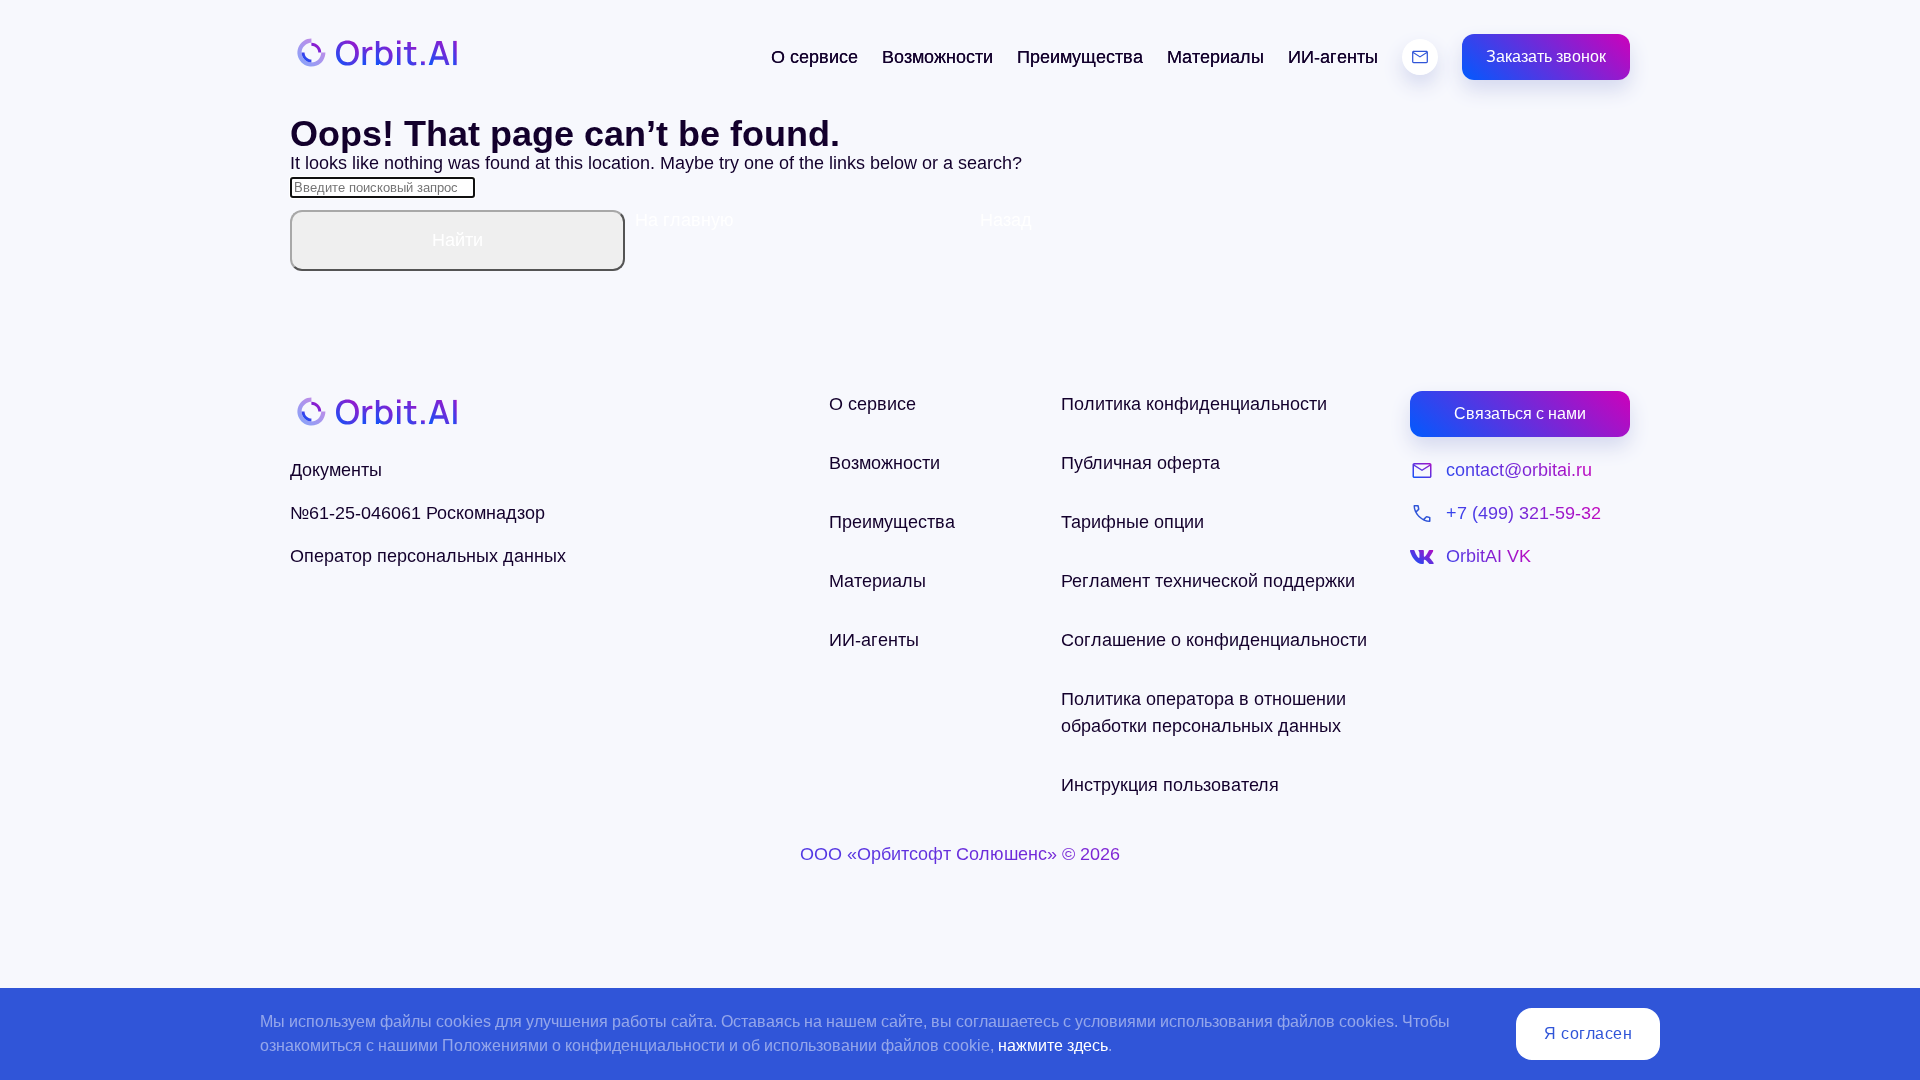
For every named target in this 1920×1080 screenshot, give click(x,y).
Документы (336, 470)
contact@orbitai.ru (1519, 470)
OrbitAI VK (1488, 556)
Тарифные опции (1132, 522)
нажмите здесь (1053, 1045)
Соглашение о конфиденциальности (1214, 640)
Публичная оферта (1140, 463)
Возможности (937, 57)
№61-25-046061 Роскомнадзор (417, 513)
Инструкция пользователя (1170, 785)
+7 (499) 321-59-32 (1523, 513)
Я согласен (1588, 1033)
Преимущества (1080, 57)
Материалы (1215, 57)
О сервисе (814, 57)
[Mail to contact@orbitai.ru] (1420, 57)
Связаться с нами (1520, 413)
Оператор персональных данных (428, 556)
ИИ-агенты (1333, 57)
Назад (1006, 220)
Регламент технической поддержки (1208, 581)
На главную (684, 220)
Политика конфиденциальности (1194, 404)
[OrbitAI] (375, 57)
